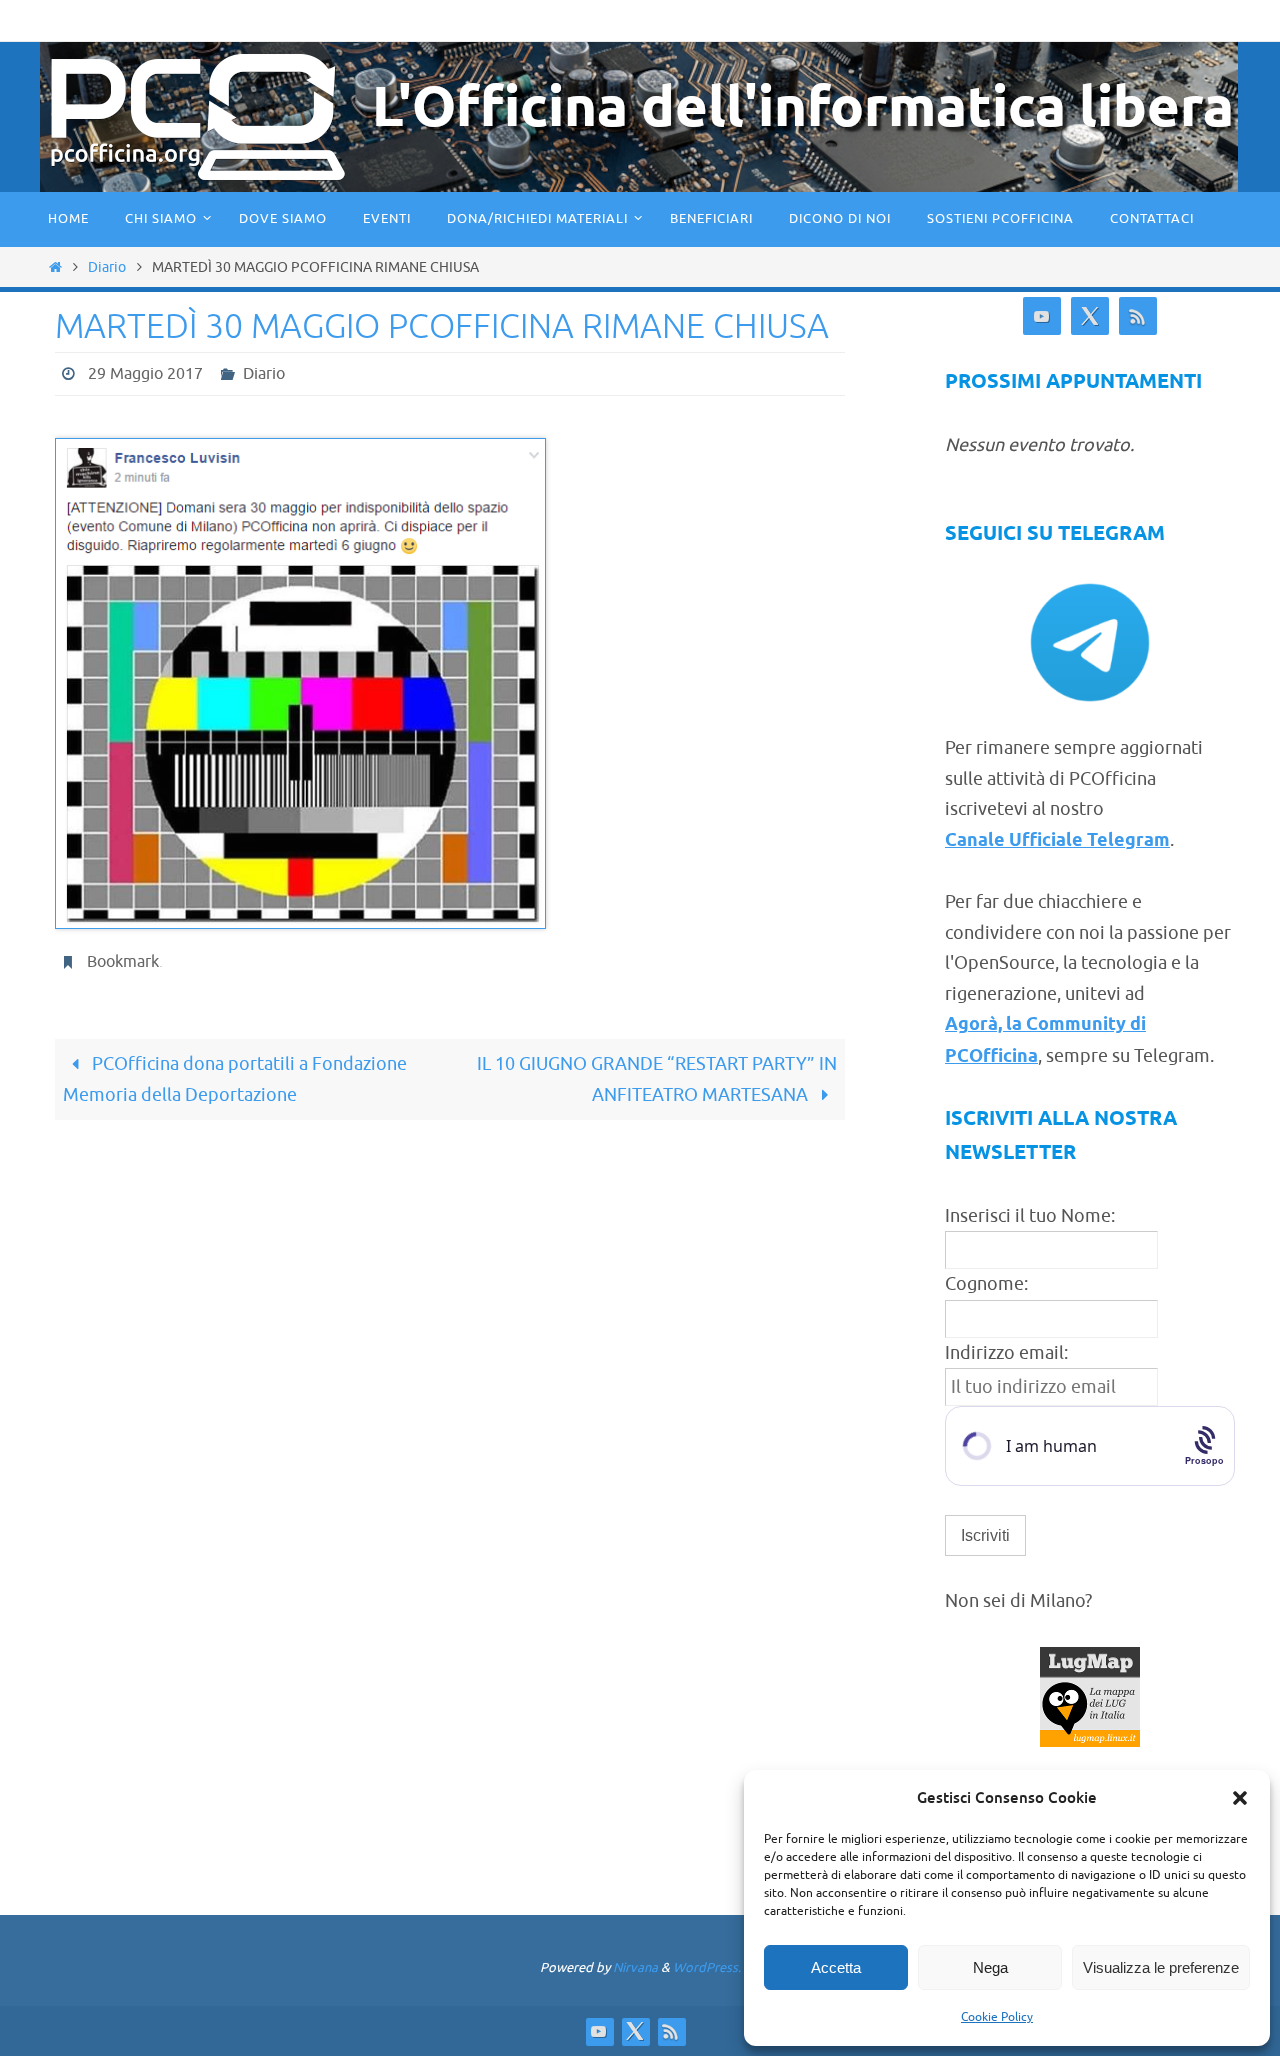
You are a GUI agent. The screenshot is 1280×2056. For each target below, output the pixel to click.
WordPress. (707, 1967)
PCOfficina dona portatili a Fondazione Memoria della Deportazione (235, 1079)
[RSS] (1138, 316)
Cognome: (986, 1284)
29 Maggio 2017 (145, 374)
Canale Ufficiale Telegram (1057, 841)
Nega (990, 1967)
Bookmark (123, 962)
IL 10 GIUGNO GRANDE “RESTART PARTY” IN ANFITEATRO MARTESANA (657, 1079)
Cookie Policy (997, 2017)
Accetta (836, 1967)
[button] (1240, 1798)
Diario (107, 267)
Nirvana (635, 1967)
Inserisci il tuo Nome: (1030, 1216)
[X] (1090, 316)
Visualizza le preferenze (1161, 1967)
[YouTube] (1042, 316)
